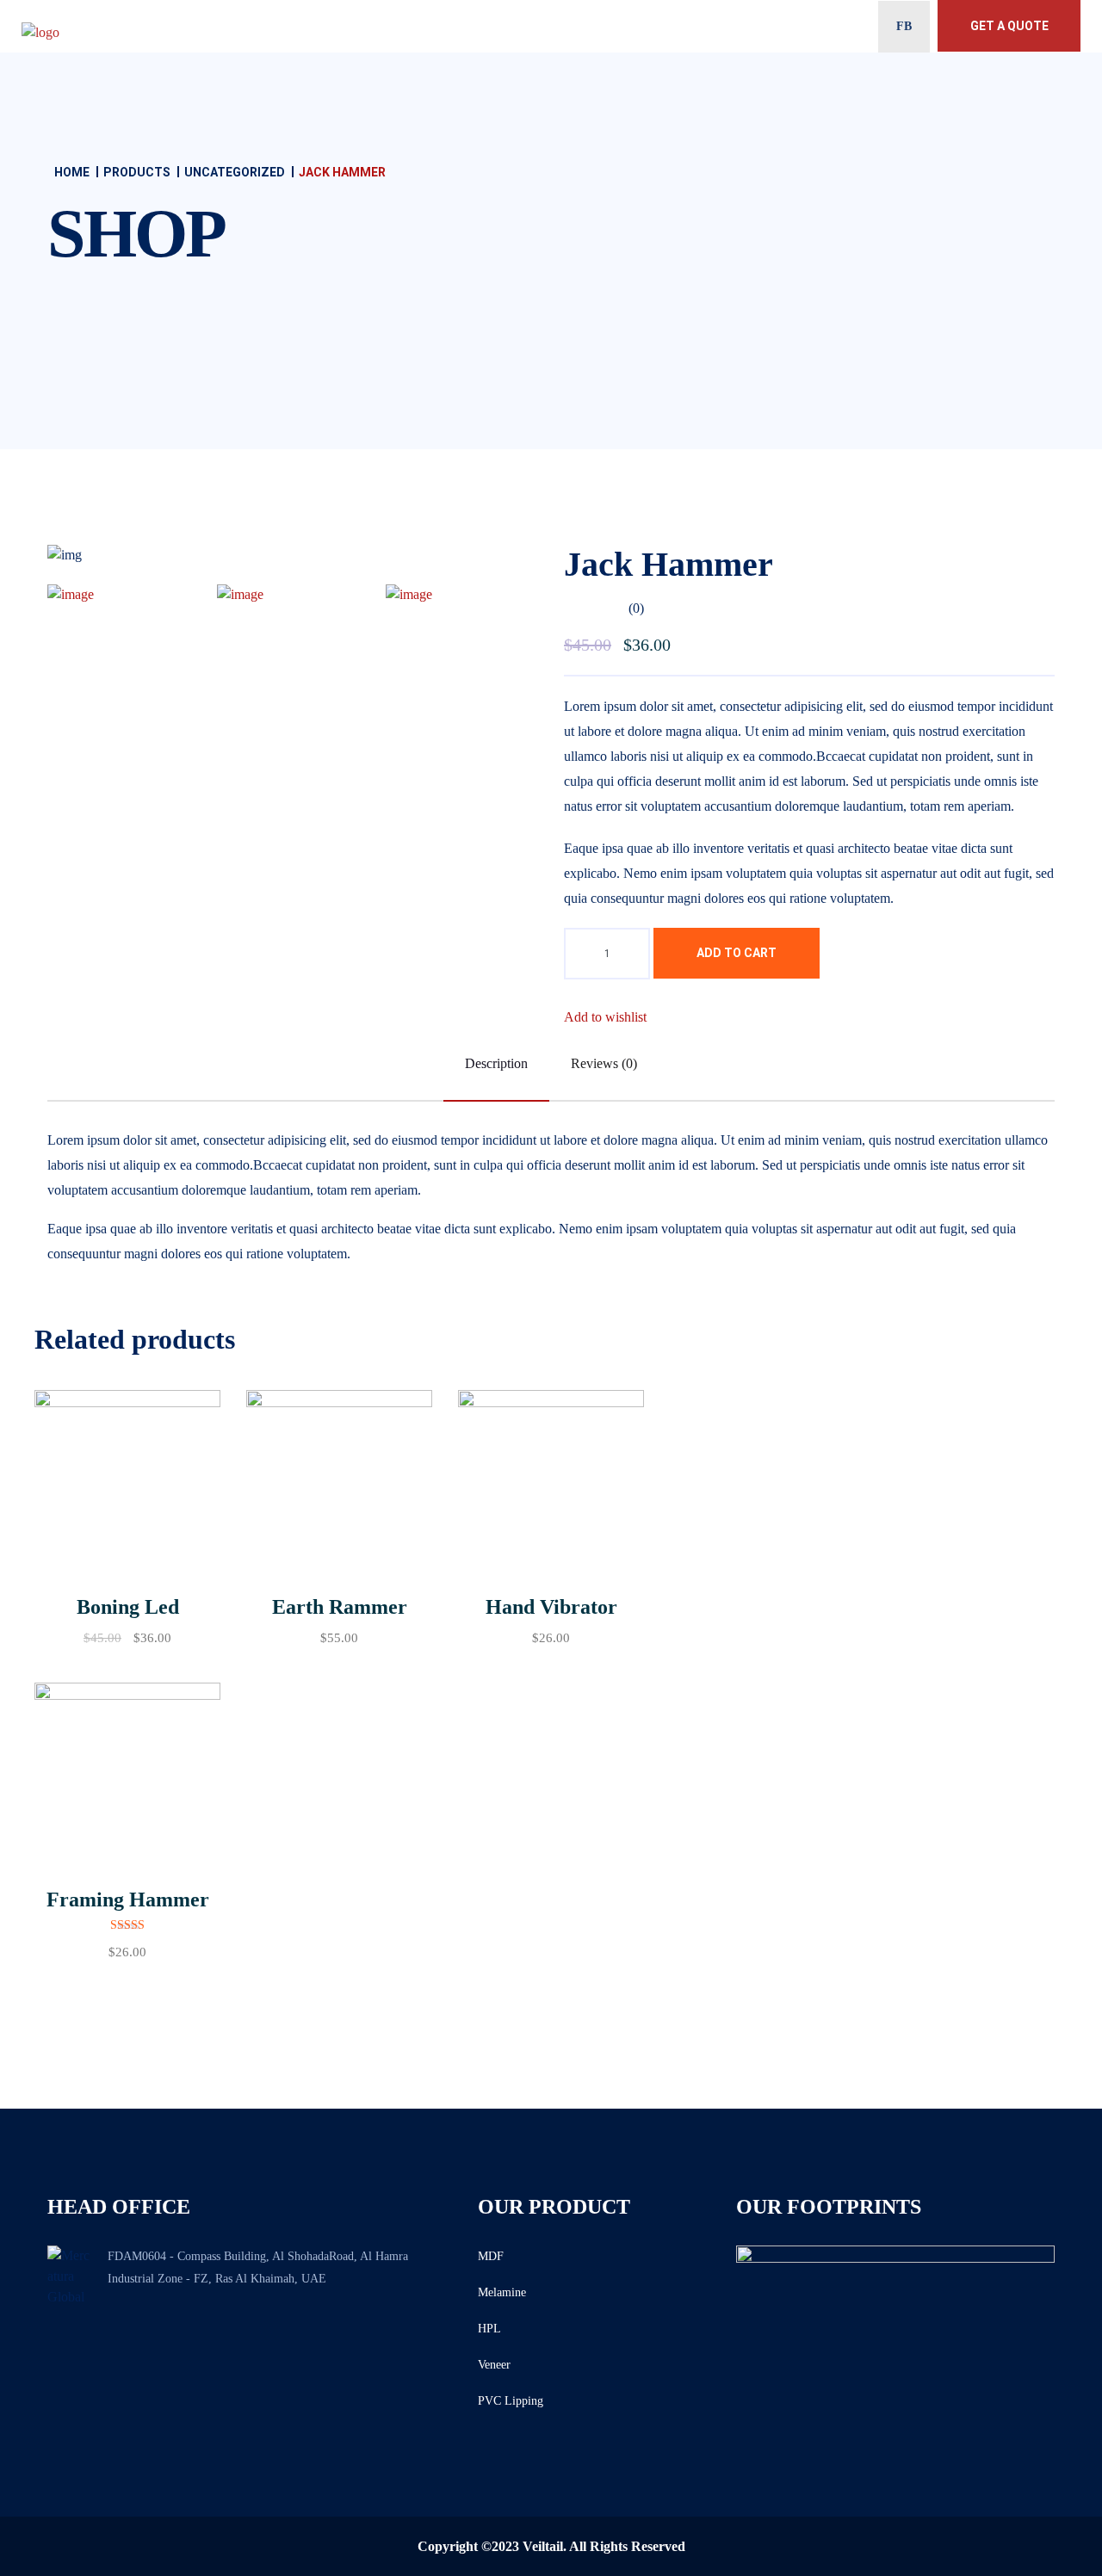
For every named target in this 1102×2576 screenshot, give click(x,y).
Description (496, 1063)
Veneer (494, 2365)
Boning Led (128, 1607)
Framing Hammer (128, 1900)
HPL (489, 2329)
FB (904, 26)
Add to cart (737, 953)
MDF (491, 2256)
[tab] (124, 593)
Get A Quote (1009, 26)
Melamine (502, 2292)
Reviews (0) (604, 1063)
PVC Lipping (511, 2401)
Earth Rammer (340, 1607)
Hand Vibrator (551, 1607)
